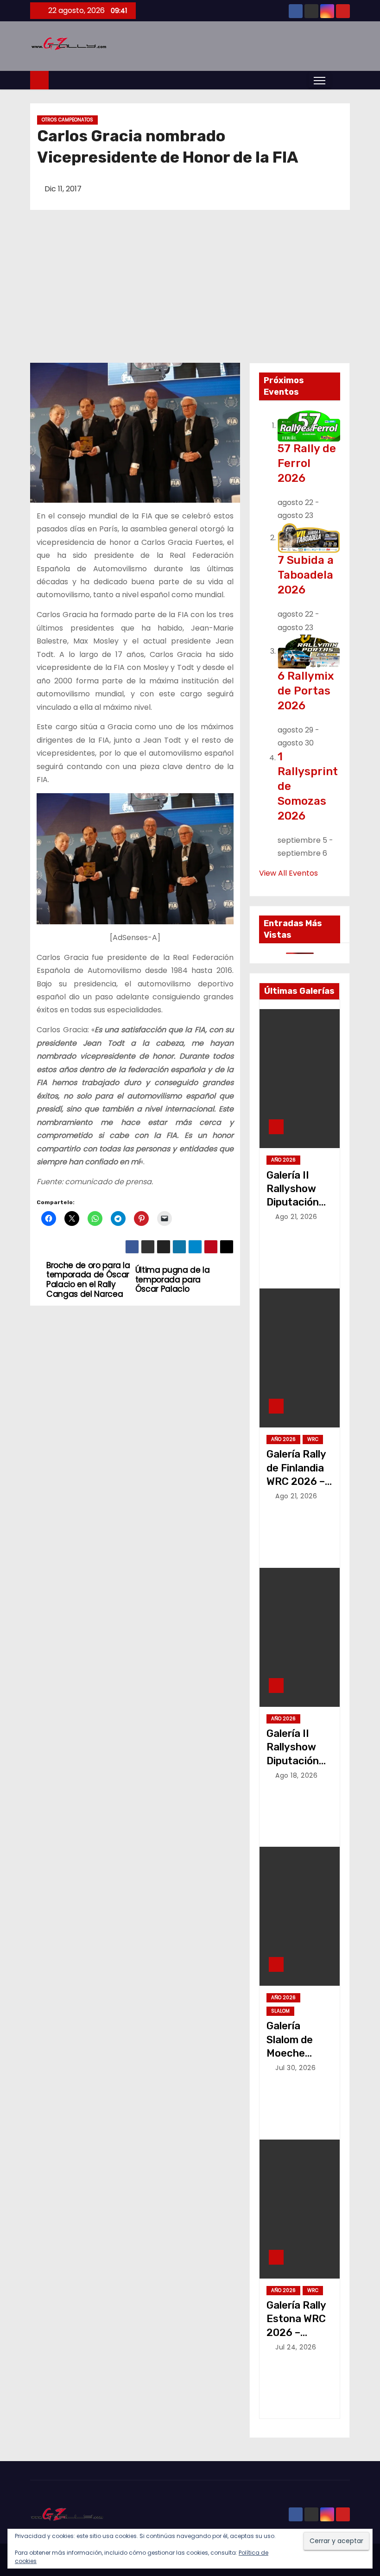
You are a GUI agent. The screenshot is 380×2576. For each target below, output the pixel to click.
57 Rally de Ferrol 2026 (307, 463)
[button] (340, 80)
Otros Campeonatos (67, 120)
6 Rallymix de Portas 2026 (306, 691)
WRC (313, 1439)
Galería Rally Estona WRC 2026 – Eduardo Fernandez (296, 2332)
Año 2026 (283, 1160)
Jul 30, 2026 (295, 2068)
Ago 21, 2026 (296, 1217)
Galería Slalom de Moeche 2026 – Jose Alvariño (297, 2053)
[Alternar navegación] (320, 80)
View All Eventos (288, 873)
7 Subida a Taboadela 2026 (306, 575)
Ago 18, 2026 (296, 1775)
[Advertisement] (190, 293)
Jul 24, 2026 (296, 2347)
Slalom (280, 2011)
